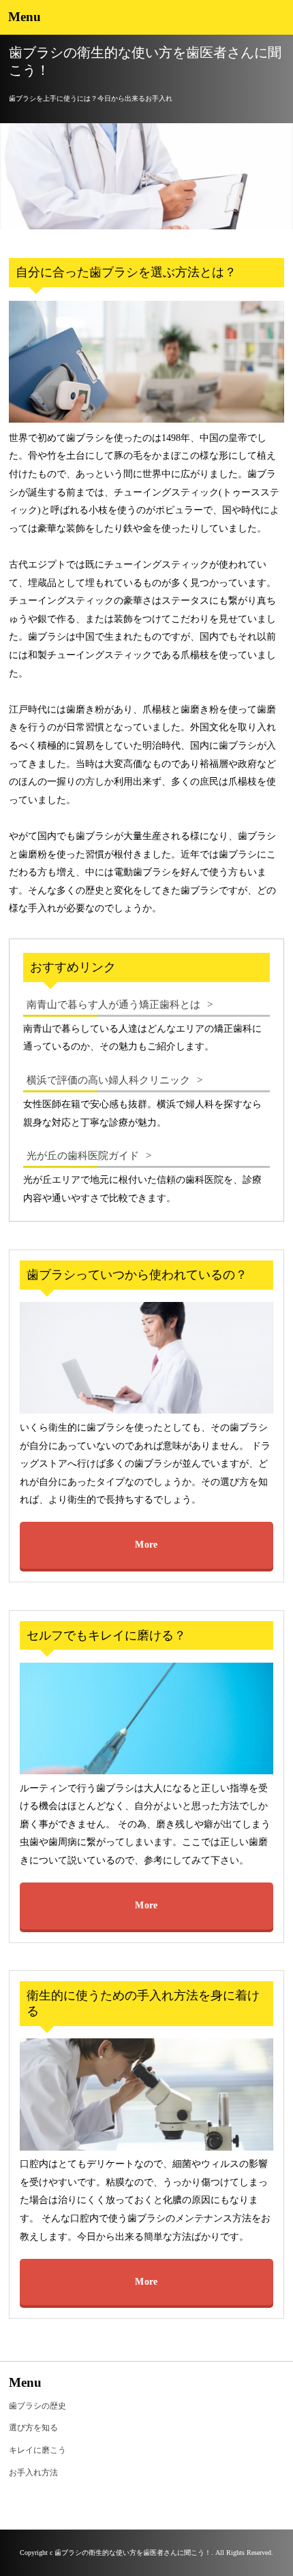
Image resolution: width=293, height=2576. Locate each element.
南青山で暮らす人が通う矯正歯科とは (113, 1004)
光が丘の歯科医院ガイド (83, 1155)
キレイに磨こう (37, 2450)
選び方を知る (33, 2428)
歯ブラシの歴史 (37, 2406)
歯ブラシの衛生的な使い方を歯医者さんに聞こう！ (145, 61)
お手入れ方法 (33, 2473)
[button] (146, 17)
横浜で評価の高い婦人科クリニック (108, 1080)
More (146, 1545)
